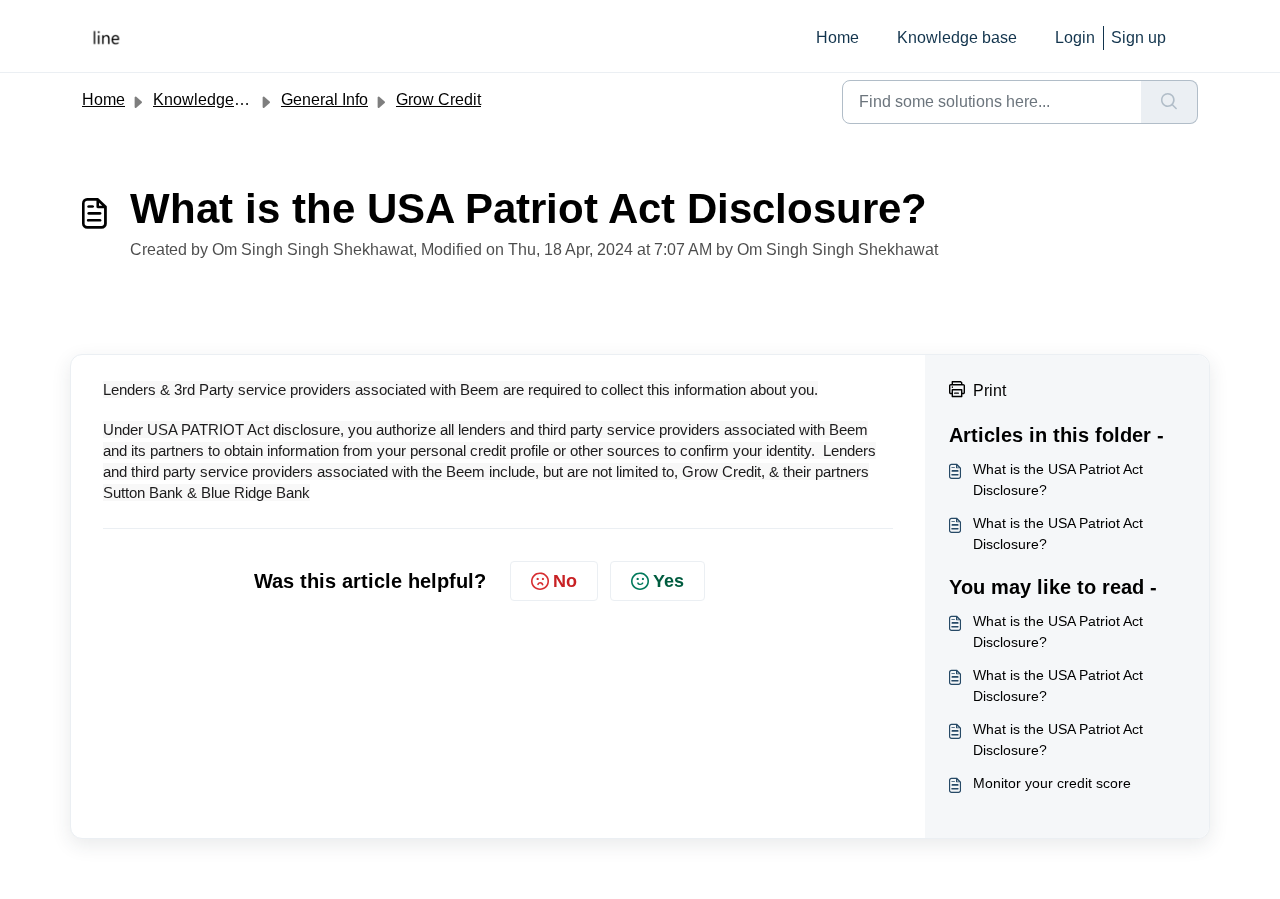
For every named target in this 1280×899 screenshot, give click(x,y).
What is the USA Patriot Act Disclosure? (1058, 479)
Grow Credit (438, 99)
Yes (668, 581)
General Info (324, 99)
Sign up (1138, 37)
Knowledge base (957, 37)
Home (837, 37)
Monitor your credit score (1052, 783)
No (565, 581)
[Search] (1169, 102)
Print (989, 390)
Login (1075, 37)
